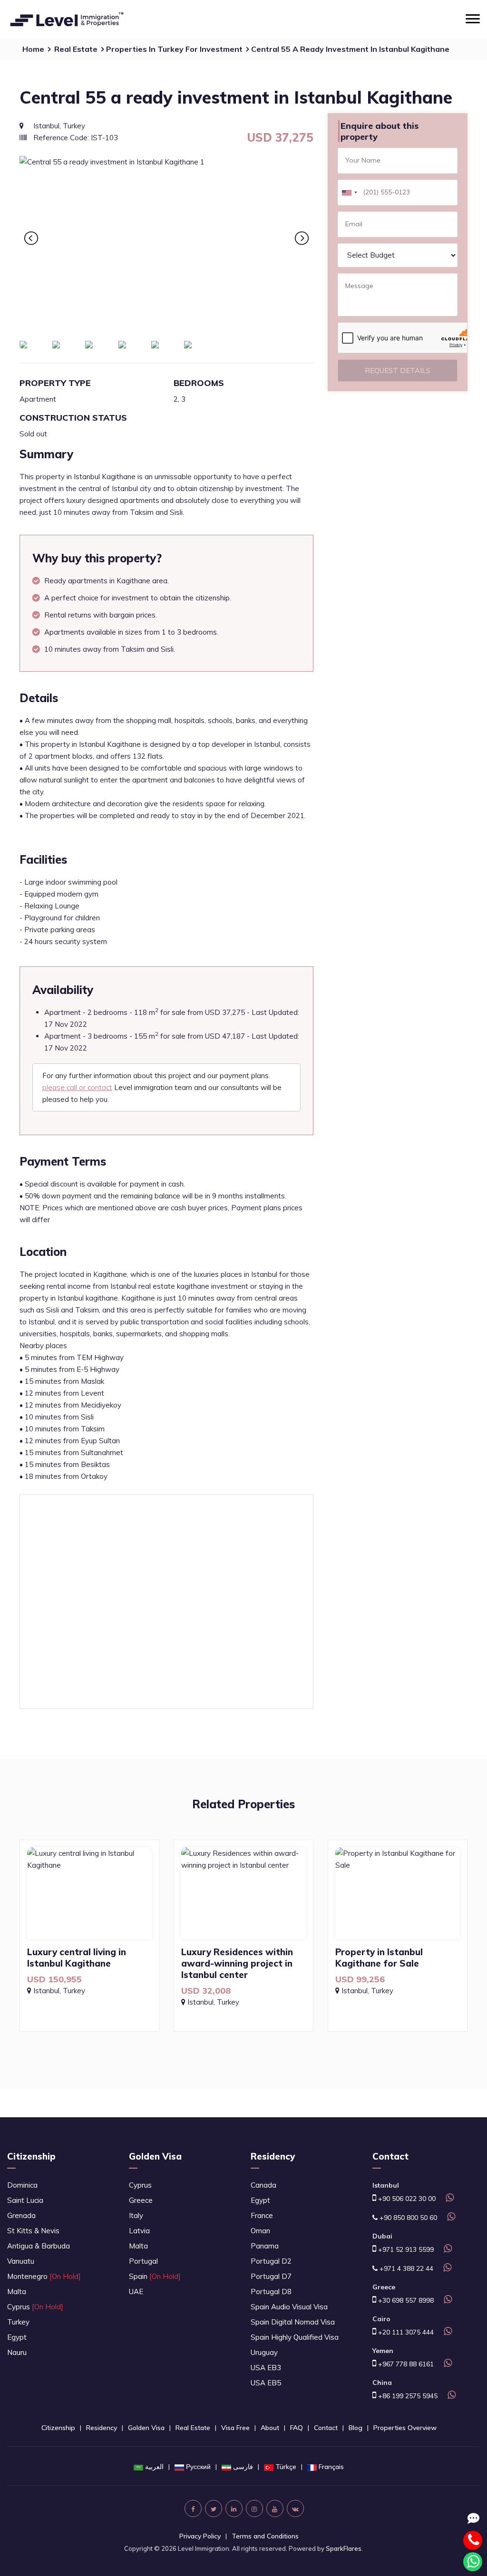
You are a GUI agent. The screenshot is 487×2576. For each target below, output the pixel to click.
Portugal (143, 2261)
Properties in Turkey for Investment (174, 49)
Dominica (22, 2185)
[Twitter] (214, 2508)
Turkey (18, 2322)
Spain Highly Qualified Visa (295, 2337)
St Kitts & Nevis (33, 2231)
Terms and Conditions (265, 2536)
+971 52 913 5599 (405, 2249)
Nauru (17, 2352)
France (262, 2215)
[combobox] (349, 193)
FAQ (297, 2428)
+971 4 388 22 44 (405, 2268)
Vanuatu (21, 2261)
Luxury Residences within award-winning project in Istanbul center (237, 1963)
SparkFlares (344, 2548)
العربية (154, 2467)
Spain (155, 2276)
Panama (265, 2246)
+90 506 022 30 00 (406, 2199)
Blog (356, 2428)
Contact (326, 2428)
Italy (136, 2215)
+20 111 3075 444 (405, 2332)
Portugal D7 (271, 2276)
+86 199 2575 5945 (407, 2396)
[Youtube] (275, 2508)
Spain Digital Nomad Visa (293, 2322)
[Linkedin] (234, 2508)
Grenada (21, 2215)
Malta (17, 2291)
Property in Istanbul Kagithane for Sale (379, 1958)
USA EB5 (266, 2383)
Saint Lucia (25, 2200)
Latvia (139, 2231)
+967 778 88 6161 (405, 2364)
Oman (260, 2231)
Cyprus (35, 2307)
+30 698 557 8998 (405, 2300)
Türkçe (286, 2467)
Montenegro (44, 2276)
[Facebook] (193, 2508)
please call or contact (77, 1087)
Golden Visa (155, 2156)
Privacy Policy (200, 2536)
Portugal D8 (271, 2291)
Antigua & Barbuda (39, 2246)
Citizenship (31, 2156)
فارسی (243, 2467)
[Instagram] (254, 2508)
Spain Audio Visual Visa (289, 2307)
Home (33, 49)
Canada (263, 2185)
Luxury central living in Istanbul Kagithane (77, 1958)
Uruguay (264, 2352)
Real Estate (76, 49)
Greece (141, 2200)
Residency (273, 2156)
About (270, 2428)
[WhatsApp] (448, 2199)
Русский (198, 2467)
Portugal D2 (271, 2261)
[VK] (295, 2508)
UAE (136, 2291)
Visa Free (235, 2428)
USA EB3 (266, 2368)
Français (331, 2467)
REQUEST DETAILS (398, 371)
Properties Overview (405, 2428)
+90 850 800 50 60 (407, 2218)
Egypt (17, 2337)
